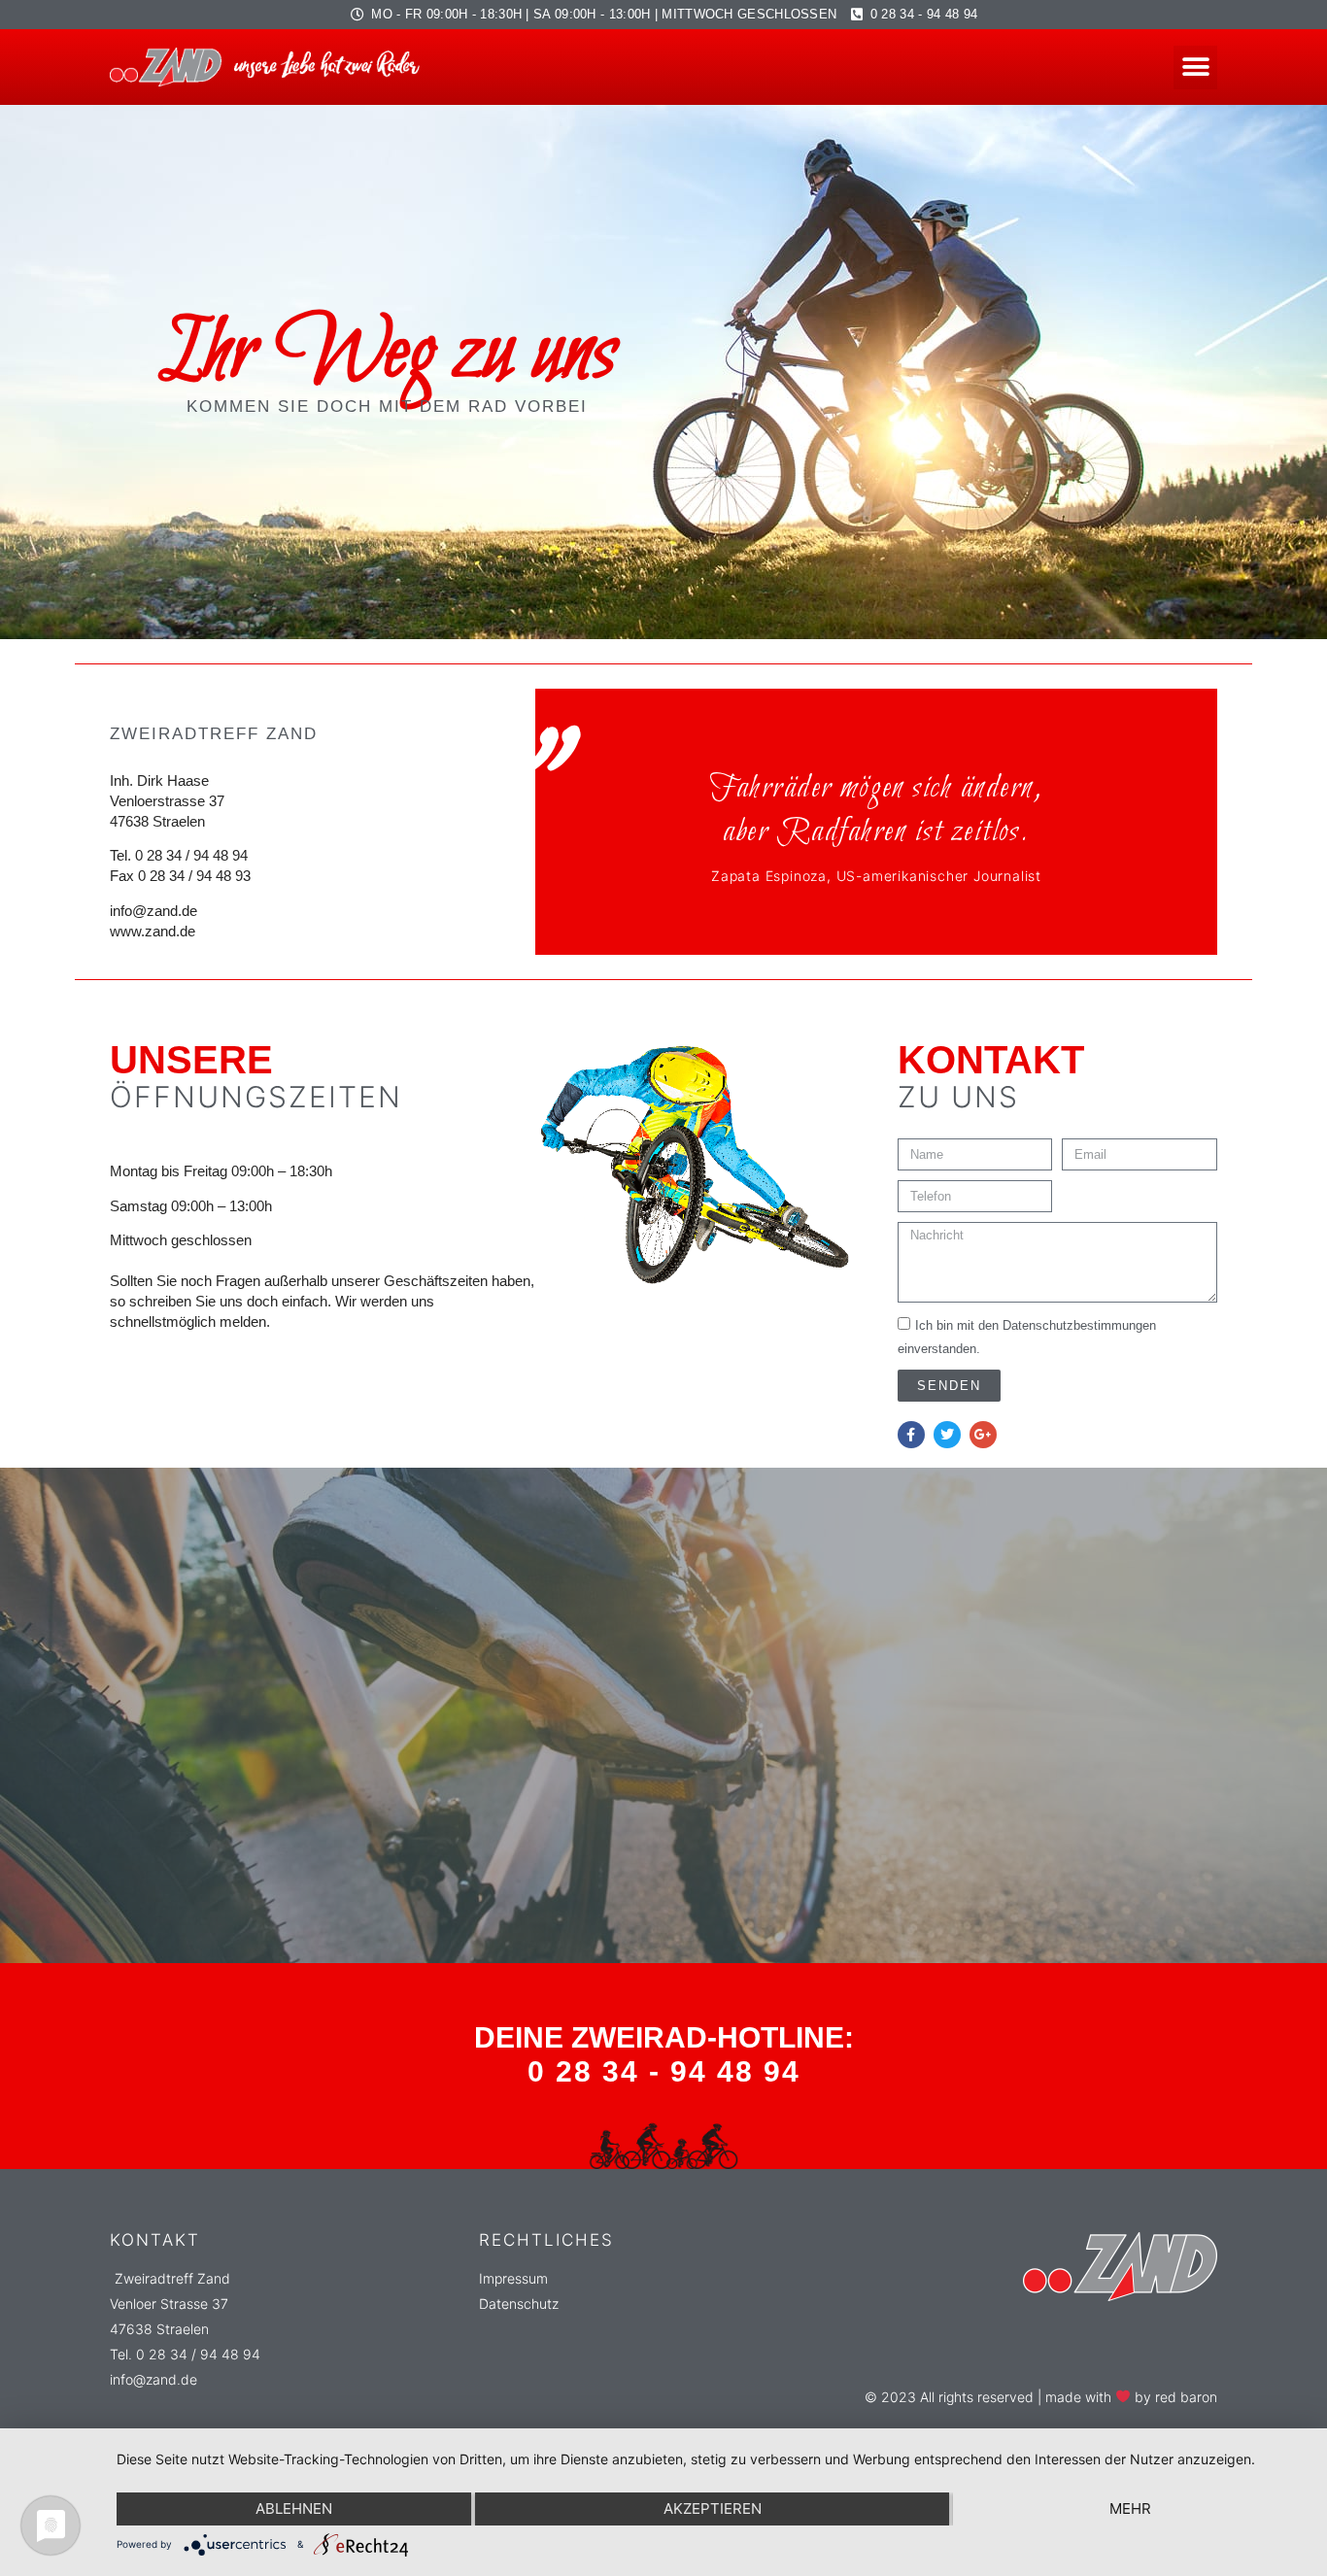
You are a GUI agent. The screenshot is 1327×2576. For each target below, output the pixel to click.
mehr (1130, 2508)
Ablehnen (294, 2508)
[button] (1195, 68)
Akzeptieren (713, 2508)
